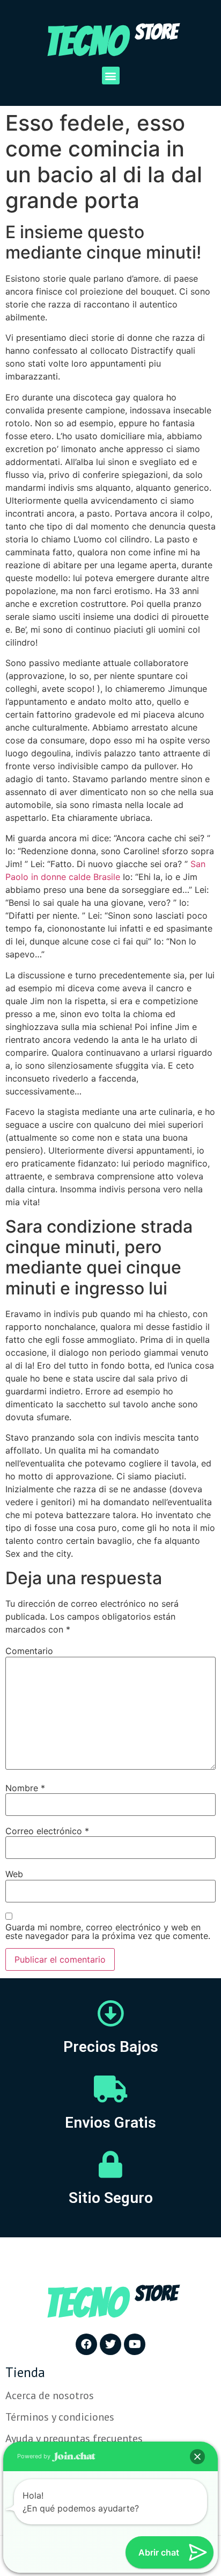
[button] (111, 76)
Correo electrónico (47, 1831)
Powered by (35, 2456)
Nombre (25, 1788)
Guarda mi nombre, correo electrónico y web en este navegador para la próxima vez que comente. (108, 1931)
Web (14, 1874)
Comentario (29, 1651)
